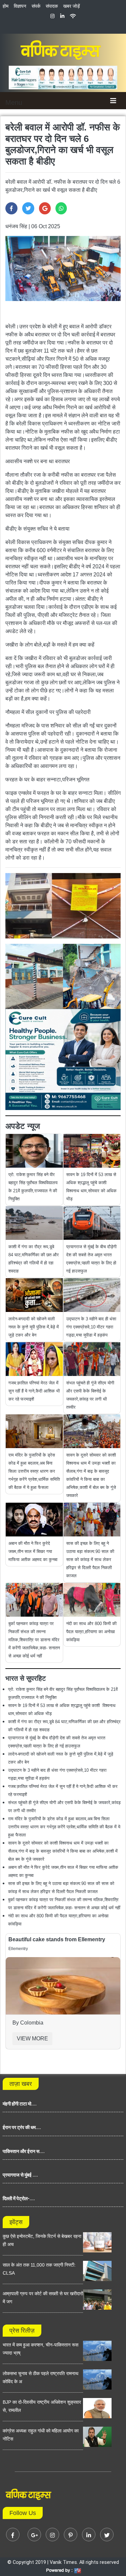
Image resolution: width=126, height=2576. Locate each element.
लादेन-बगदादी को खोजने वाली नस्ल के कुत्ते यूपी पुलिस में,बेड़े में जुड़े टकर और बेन (34, 1327)
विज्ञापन (20, 6)
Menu (14, 102)
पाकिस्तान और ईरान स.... (24, 2151)
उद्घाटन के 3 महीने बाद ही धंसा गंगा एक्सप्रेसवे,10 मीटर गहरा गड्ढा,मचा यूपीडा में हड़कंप (91, 1327)
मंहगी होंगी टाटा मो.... (20, 2104)
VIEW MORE (32, 2039)
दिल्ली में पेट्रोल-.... (19, 2198)
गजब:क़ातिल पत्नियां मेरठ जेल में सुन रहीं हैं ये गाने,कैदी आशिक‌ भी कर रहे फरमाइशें (34, 1391)
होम (6, 6)
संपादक (52, 6)
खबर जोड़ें (72, 6)
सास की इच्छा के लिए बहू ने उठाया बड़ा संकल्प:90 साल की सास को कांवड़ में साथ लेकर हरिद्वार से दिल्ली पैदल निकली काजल (90, 1560)
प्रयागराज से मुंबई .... (20, 2175)
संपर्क (36, 6)
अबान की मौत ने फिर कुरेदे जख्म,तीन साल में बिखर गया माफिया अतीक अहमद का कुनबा (33, 1551)
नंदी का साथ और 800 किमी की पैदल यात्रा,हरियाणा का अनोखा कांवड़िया (91, 1632)
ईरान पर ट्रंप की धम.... (22, 2127)
